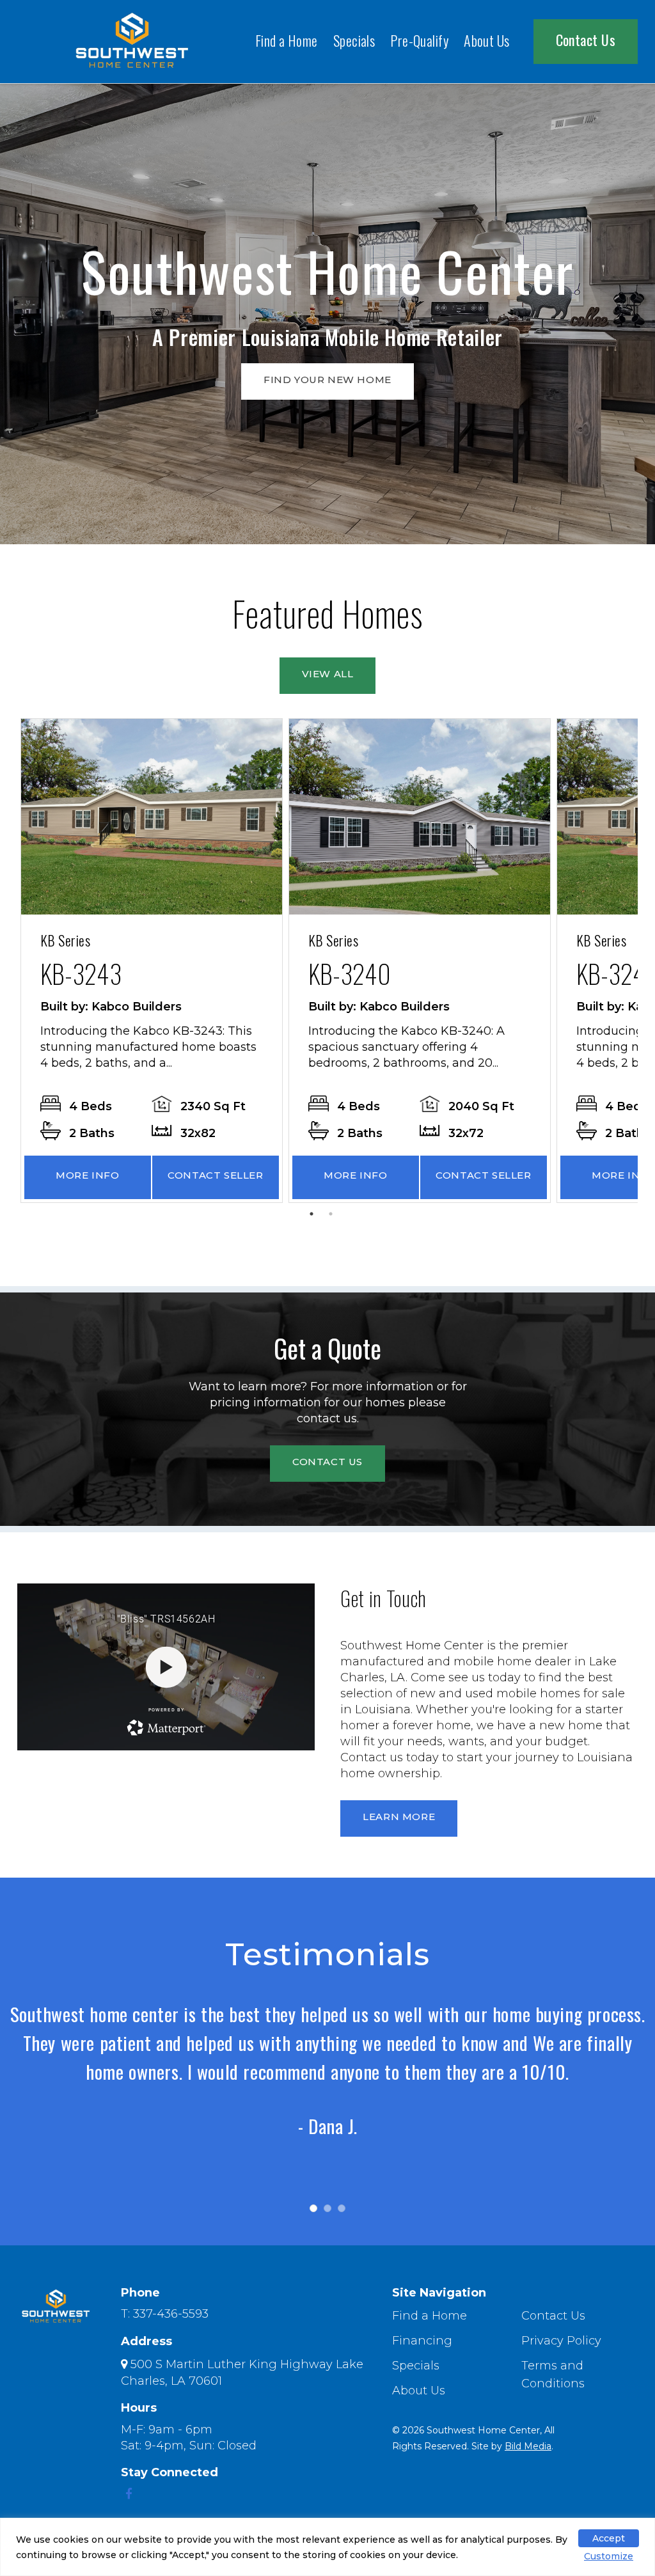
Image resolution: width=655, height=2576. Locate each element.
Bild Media (528, 2446)
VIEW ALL (328, 674)
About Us (487, 40)
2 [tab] (334, 1217)
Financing (422, 2341)
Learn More (399, 1817)
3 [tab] (348, 2215)
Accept (609, 2538)
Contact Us (586, 40)
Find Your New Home (327, 380)
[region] (327, 2547)
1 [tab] (315, 1217)
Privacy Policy (561, 2341)
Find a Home (287, 40)
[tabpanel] (152, 961)
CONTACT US (327, 1462)
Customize (609, 2556)
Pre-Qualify (419, 40)
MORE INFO (87, 1175)
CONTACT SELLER (215, 1175)
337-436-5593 (171, 2314)
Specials (354, 40)
